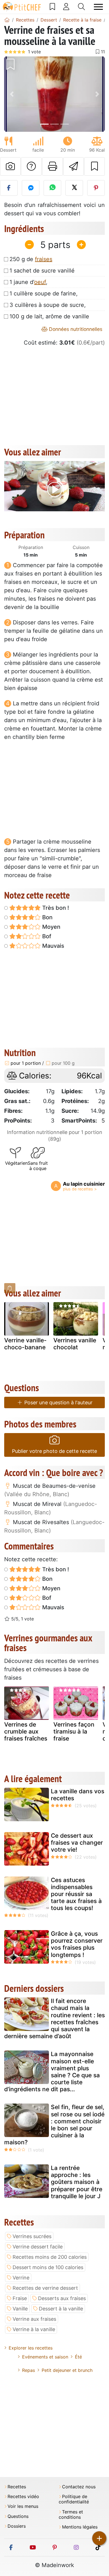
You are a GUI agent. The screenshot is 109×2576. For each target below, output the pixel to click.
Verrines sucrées (32, 2236)
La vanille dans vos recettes (78, 1795)
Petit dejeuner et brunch (67, 2370)
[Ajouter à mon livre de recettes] (94, 166)
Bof (46, 936)
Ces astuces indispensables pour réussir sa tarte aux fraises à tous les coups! (76, 1894)
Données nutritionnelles (75, 329)
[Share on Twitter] (74, 188)
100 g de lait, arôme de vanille (49, 316)
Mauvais (53, 946)
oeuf (40, 282)
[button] (12, 94)
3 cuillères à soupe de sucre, (48, 305)
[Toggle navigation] (98, 7)
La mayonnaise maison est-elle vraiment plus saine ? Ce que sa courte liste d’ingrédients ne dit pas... (52, 2072)
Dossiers (17, 2526)
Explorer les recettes (31, 2348)
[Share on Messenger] (31, 188)
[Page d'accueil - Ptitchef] (7, 20)
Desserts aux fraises (62, 2298)
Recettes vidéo (23, 2497)
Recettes (17, 2487)
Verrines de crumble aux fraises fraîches (26, 1731)
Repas (29, 2370)
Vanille (20, 2309)
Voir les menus (23, 2506)
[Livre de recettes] (52, 7)
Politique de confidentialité (74, 2499)
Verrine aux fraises (34, 2319)
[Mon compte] (66, 7)
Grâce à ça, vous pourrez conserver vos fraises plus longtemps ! (77, 1944)
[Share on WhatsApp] (52, 188)
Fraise (20, 2298)
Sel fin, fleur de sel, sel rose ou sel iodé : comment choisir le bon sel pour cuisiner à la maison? (54, 2125)
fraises (44, 259)
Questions (18, 2516)
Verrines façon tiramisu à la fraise (74, 1731)
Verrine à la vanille (34, 2329)
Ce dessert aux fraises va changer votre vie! (77, 1843)
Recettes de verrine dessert (45, 2288)
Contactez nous (79, 2487)
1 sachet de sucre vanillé (42, 271)
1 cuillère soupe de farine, (44, 293)
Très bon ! (55, 908)
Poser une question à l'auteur (58, 1402)
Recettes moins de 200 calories (50, 2257)
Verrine (21, 2278)
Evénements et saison (45, 2357)
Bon (47, 917)
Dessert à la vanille (61, 2309)
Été (78, 2357)
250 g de (31, 259)
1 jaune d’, (29, 282)
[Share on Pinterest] (96, 188)
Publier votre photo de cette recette (54, 1451)
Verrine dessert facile (38, 2247)
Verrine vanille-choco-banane (25, 1344)
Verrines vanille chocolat (75, 1344)
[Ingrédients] (10, 1288)
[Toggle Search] (81, 7)
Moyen (51, 927)
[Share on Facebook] (9, 188)
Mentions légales (80, 2527)
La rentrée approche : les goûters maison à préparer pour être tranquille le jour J (77, 2182)
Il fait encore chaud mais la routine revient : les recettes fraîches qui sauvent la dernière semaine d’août (54, 2018)
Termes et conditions (71, 2515)
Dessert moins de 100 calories (48, 2267)
